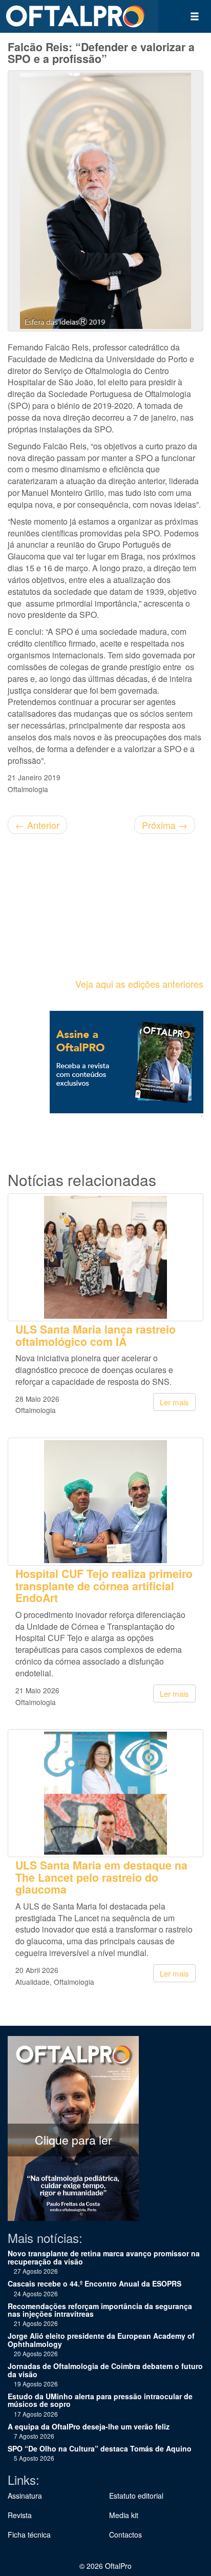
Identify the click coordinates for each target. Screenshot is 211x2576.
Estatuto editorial (136, 2496)
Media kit (124, 2515)
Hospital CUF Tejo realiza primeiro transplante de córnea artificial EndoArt (104, 1586)
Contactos (125, 2535)
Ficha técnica (29, 2535)
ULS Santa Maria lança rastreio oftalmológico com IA (96, 1335)
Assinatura (25, 2496)
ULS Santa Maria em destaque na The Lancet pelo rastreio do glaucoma (101, 1877)
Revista (20, 2515)
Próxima (165, 825)
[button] (195, 16)
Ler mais (174, 1402)
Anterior (37, 825)
